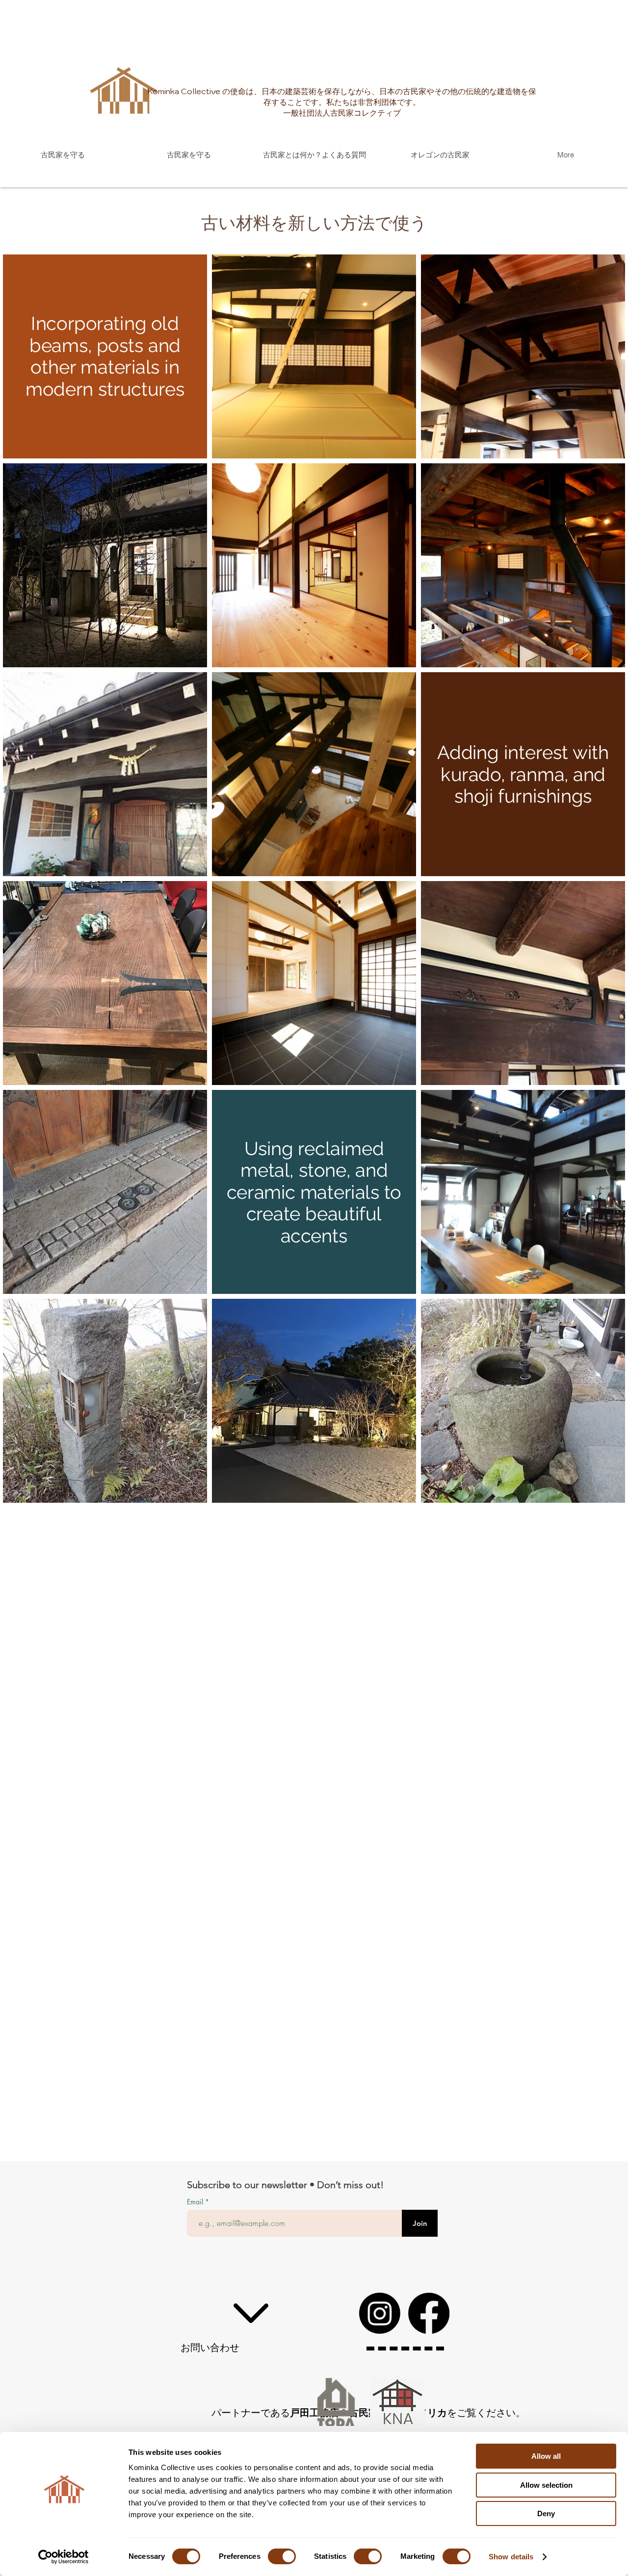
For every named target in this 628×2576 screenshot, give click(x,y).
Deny (546, 2513)
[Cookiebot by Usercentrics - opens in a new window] (64, 2557)
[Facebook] (429, 2313)
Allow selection (546, 2485)
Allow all (546, 2456)
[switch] (282, 2556)
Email (196, 2202)
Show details (511, 2557)
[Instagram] (380, 2313)
